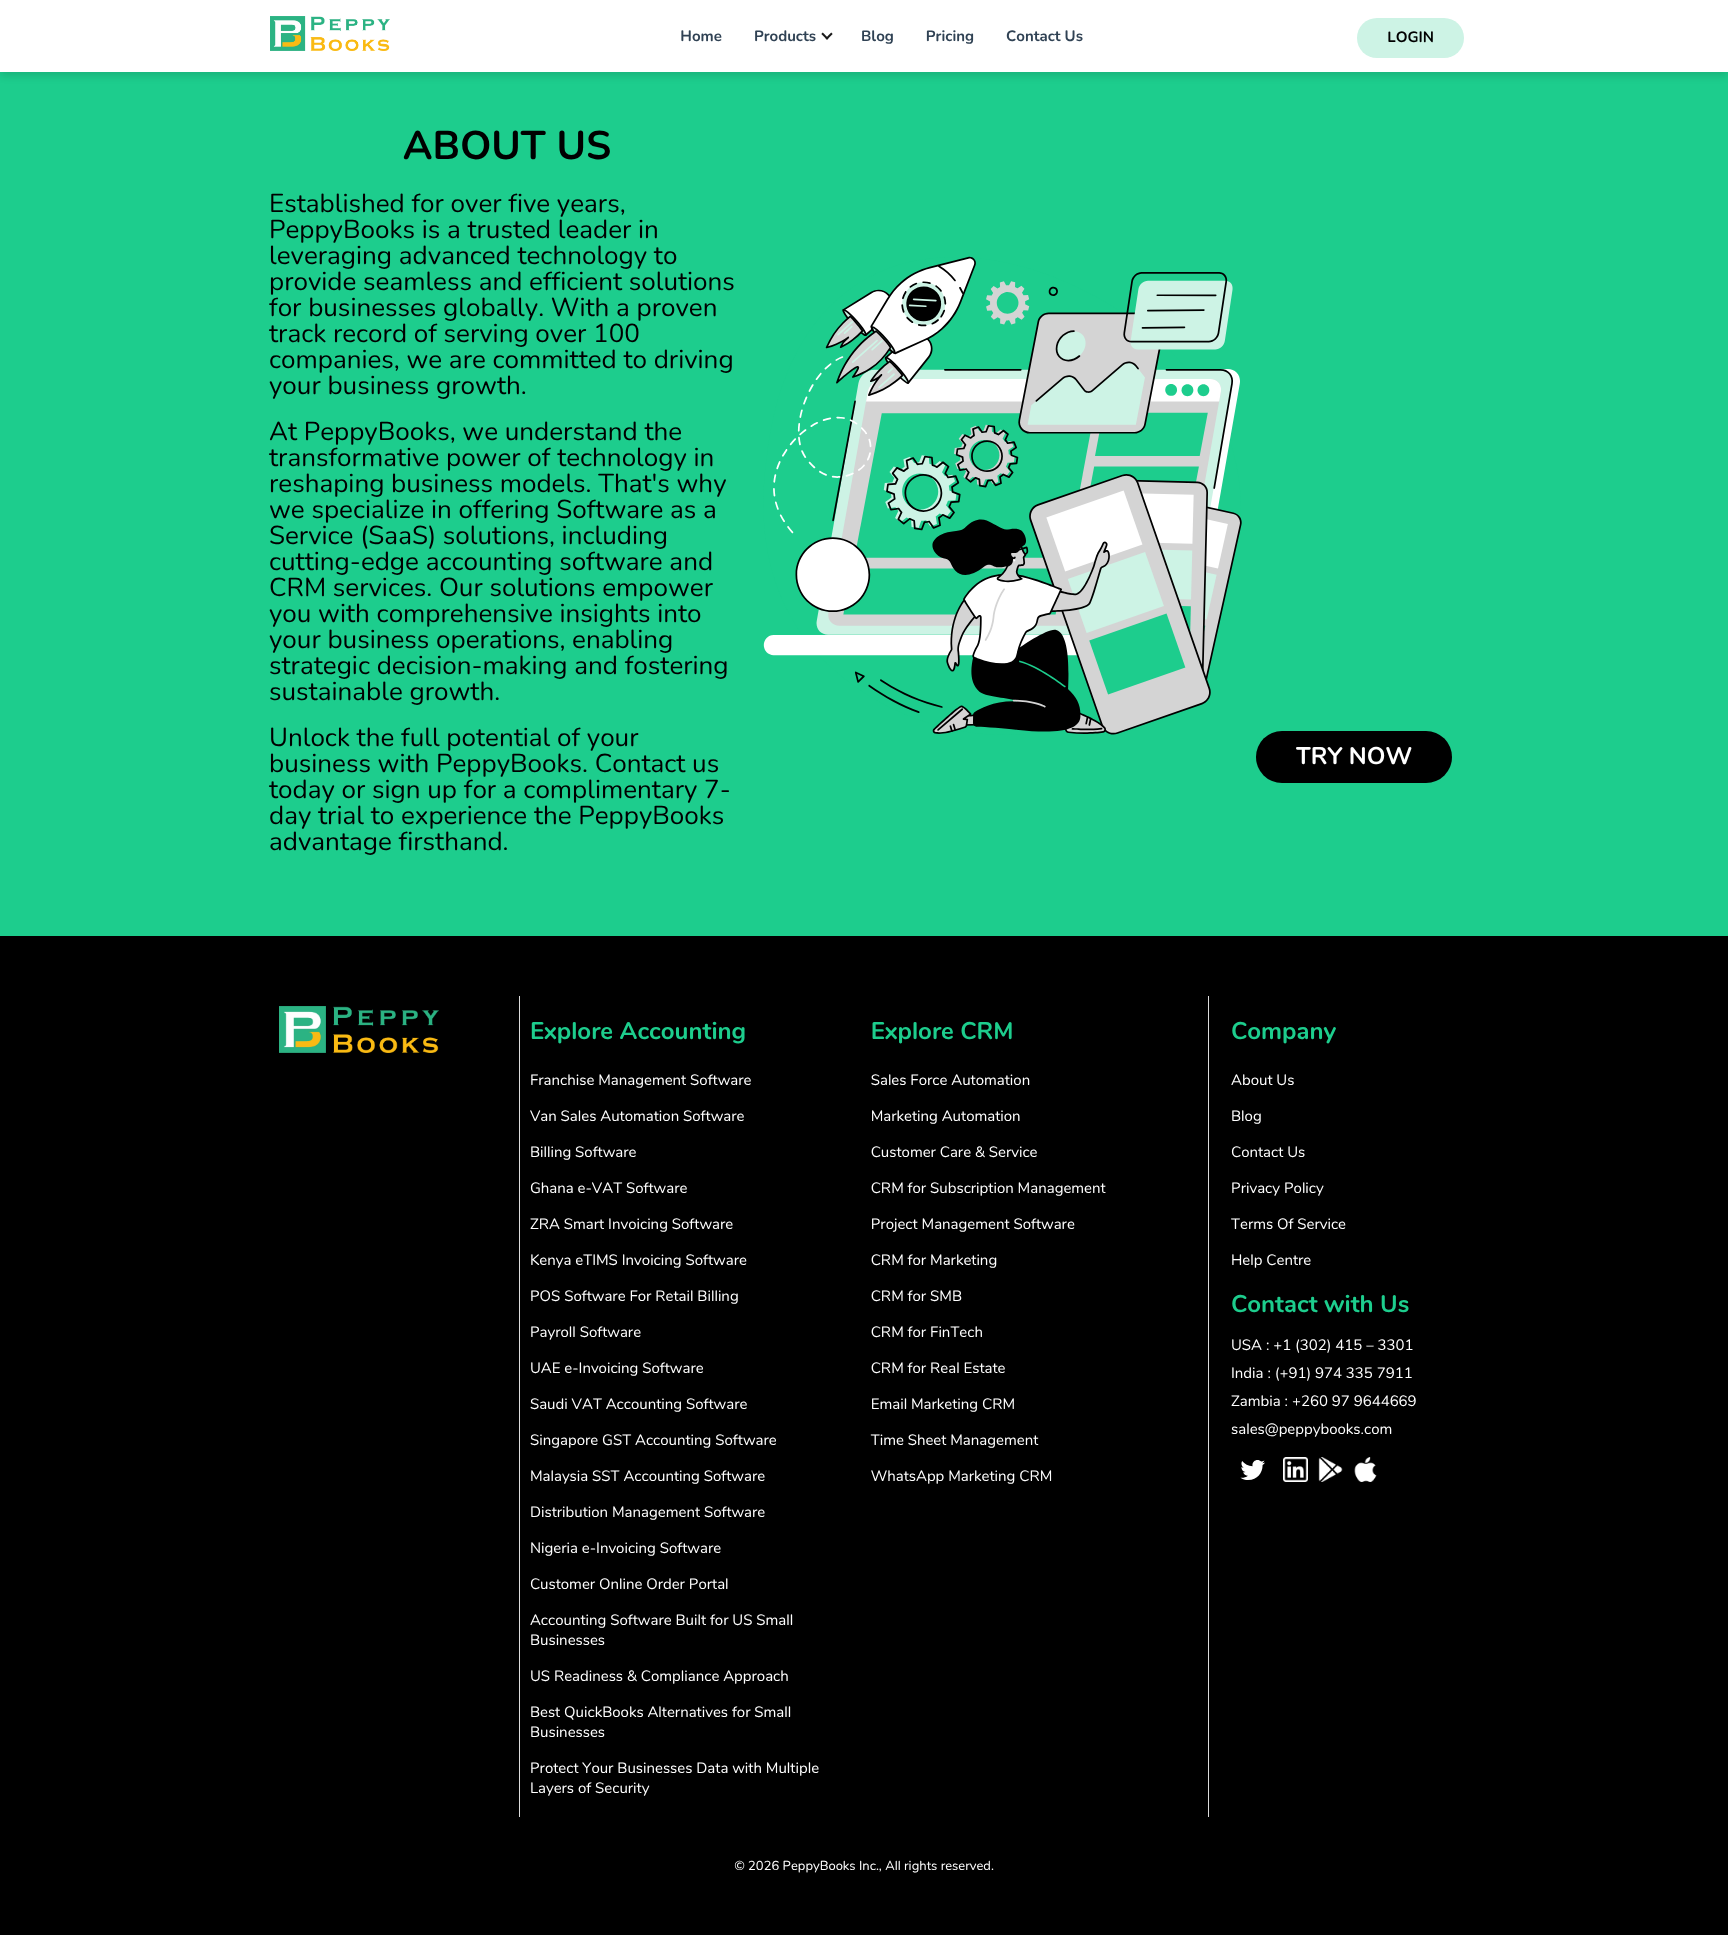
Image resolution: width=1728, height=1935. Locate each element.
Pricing (950, 37)
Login (1410, 38)
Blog (877, 37)
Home (701, 37)
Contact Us (1044, 37)
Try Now (1354, 757)
